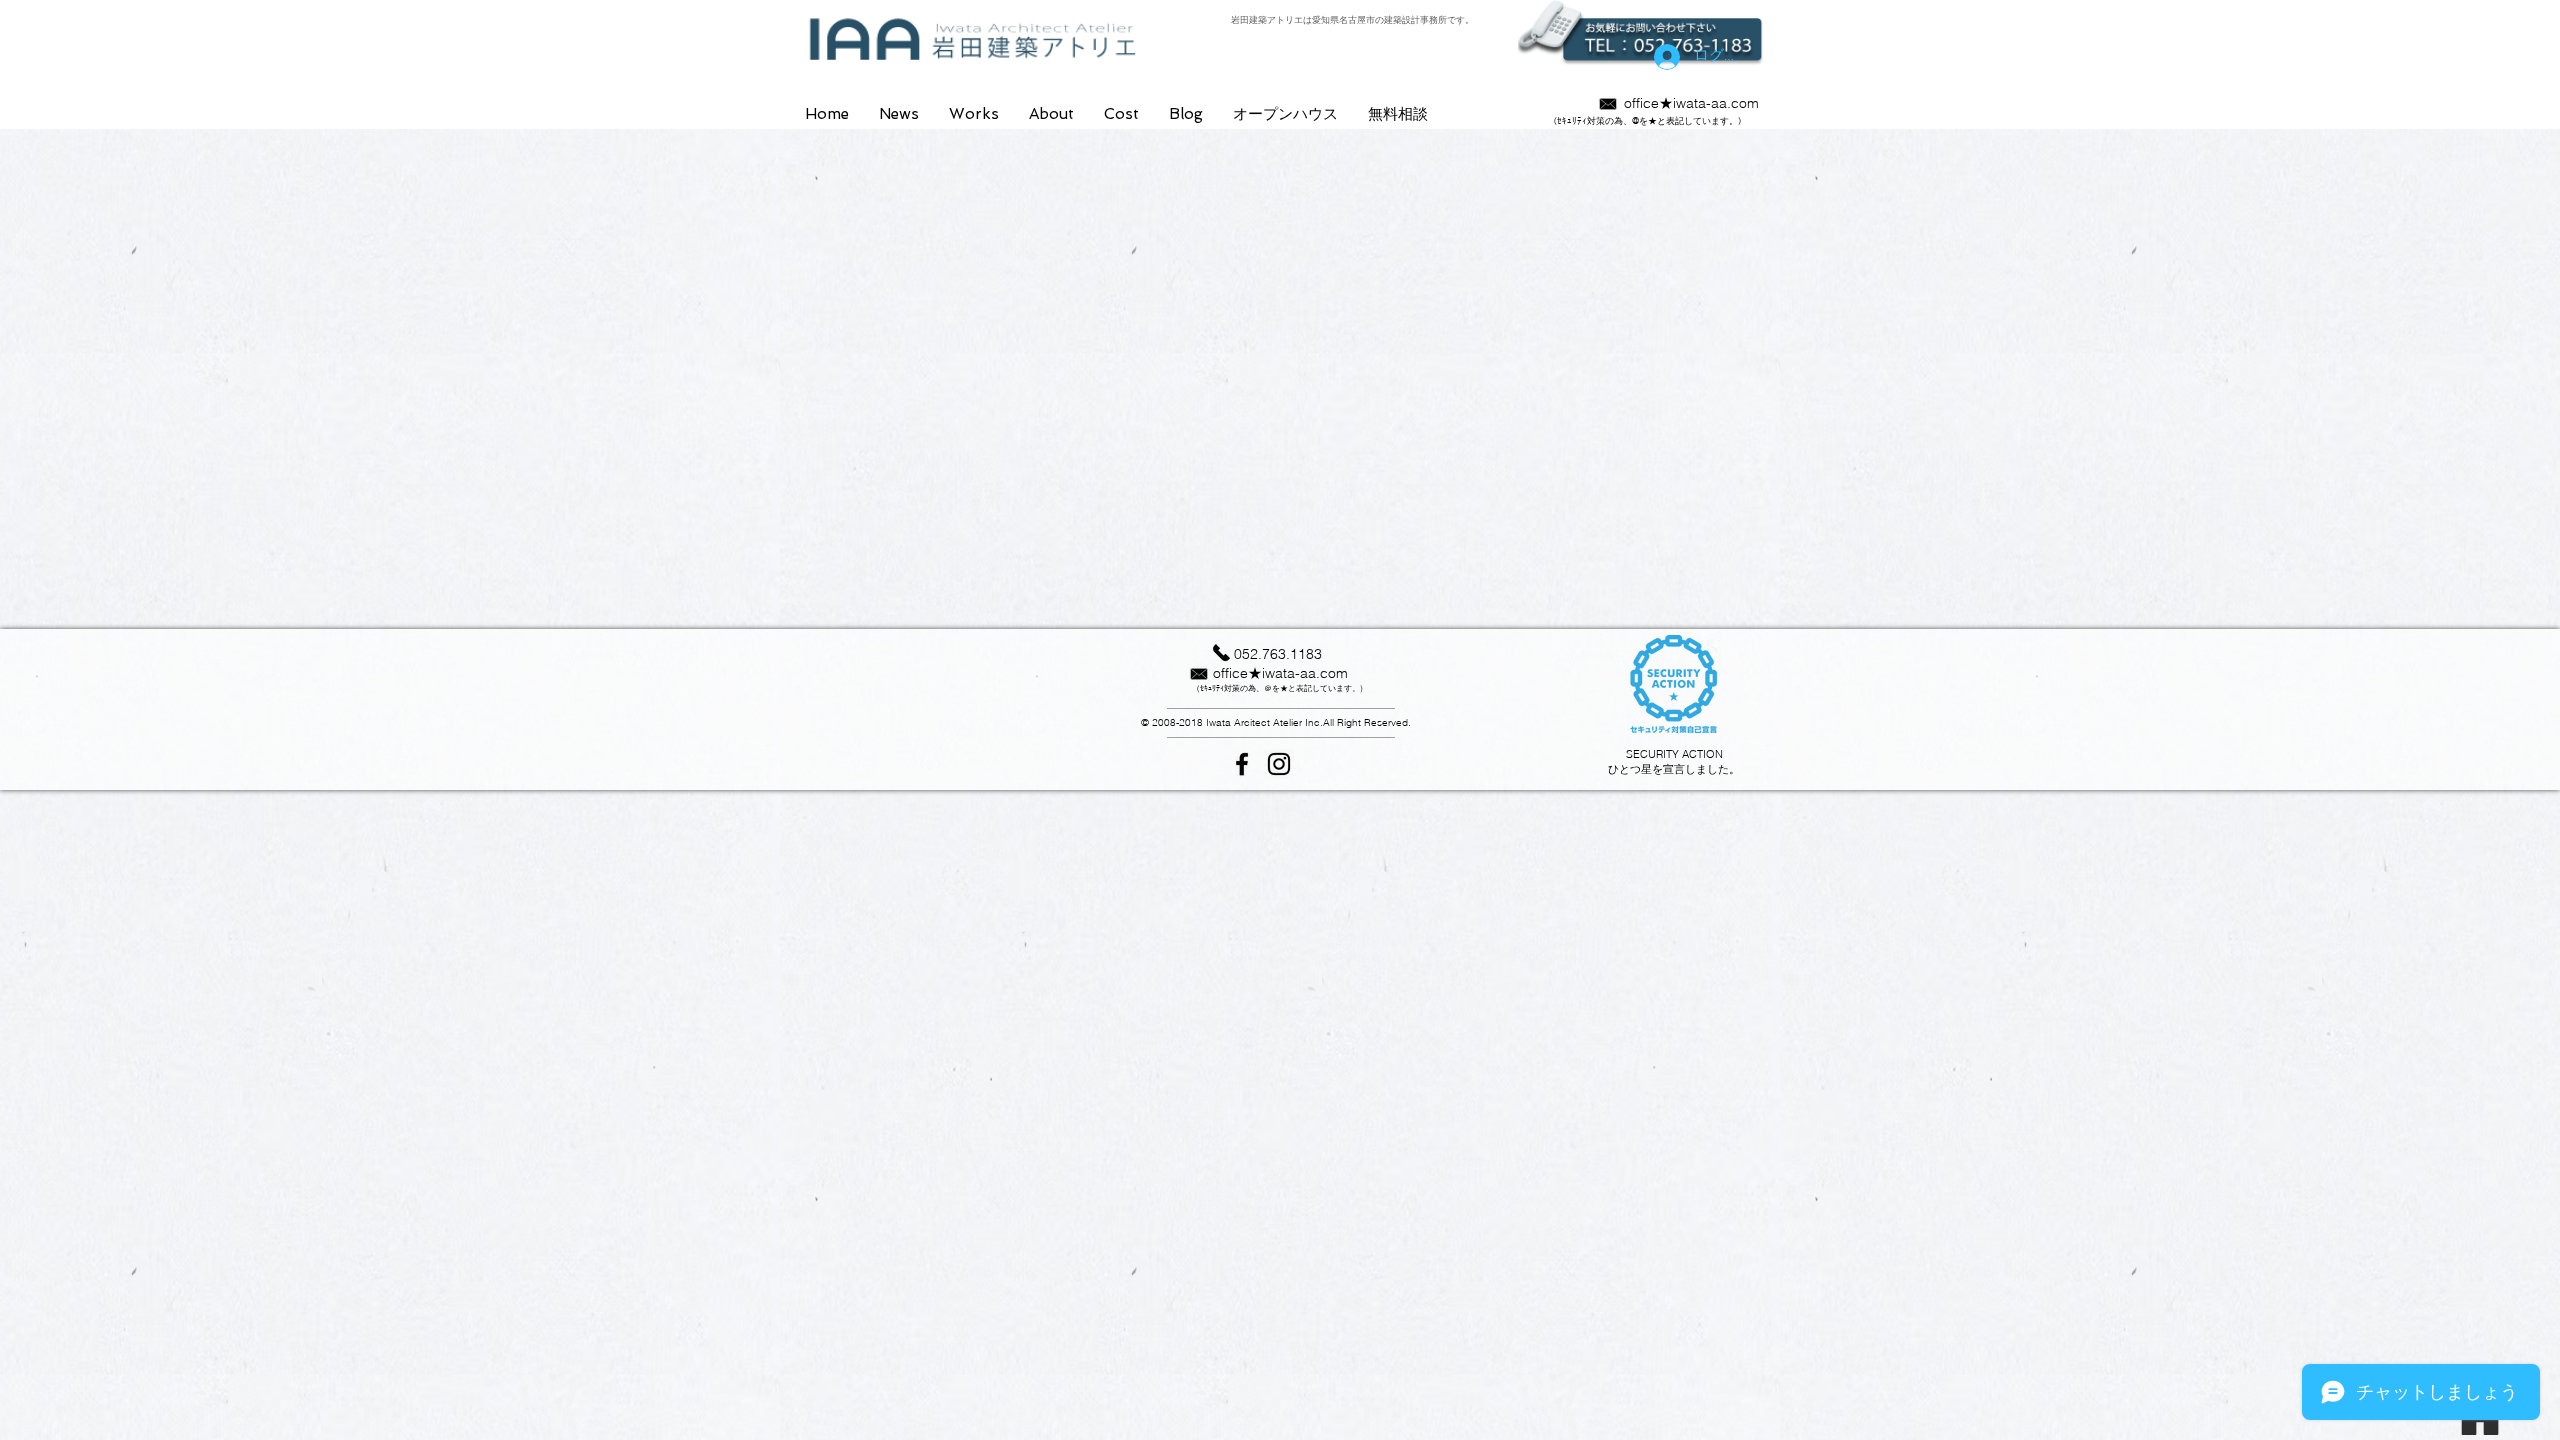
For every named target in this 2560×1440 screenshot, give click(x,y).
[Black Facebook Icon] (1242, 764)
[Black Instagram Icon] (1279, 764)
